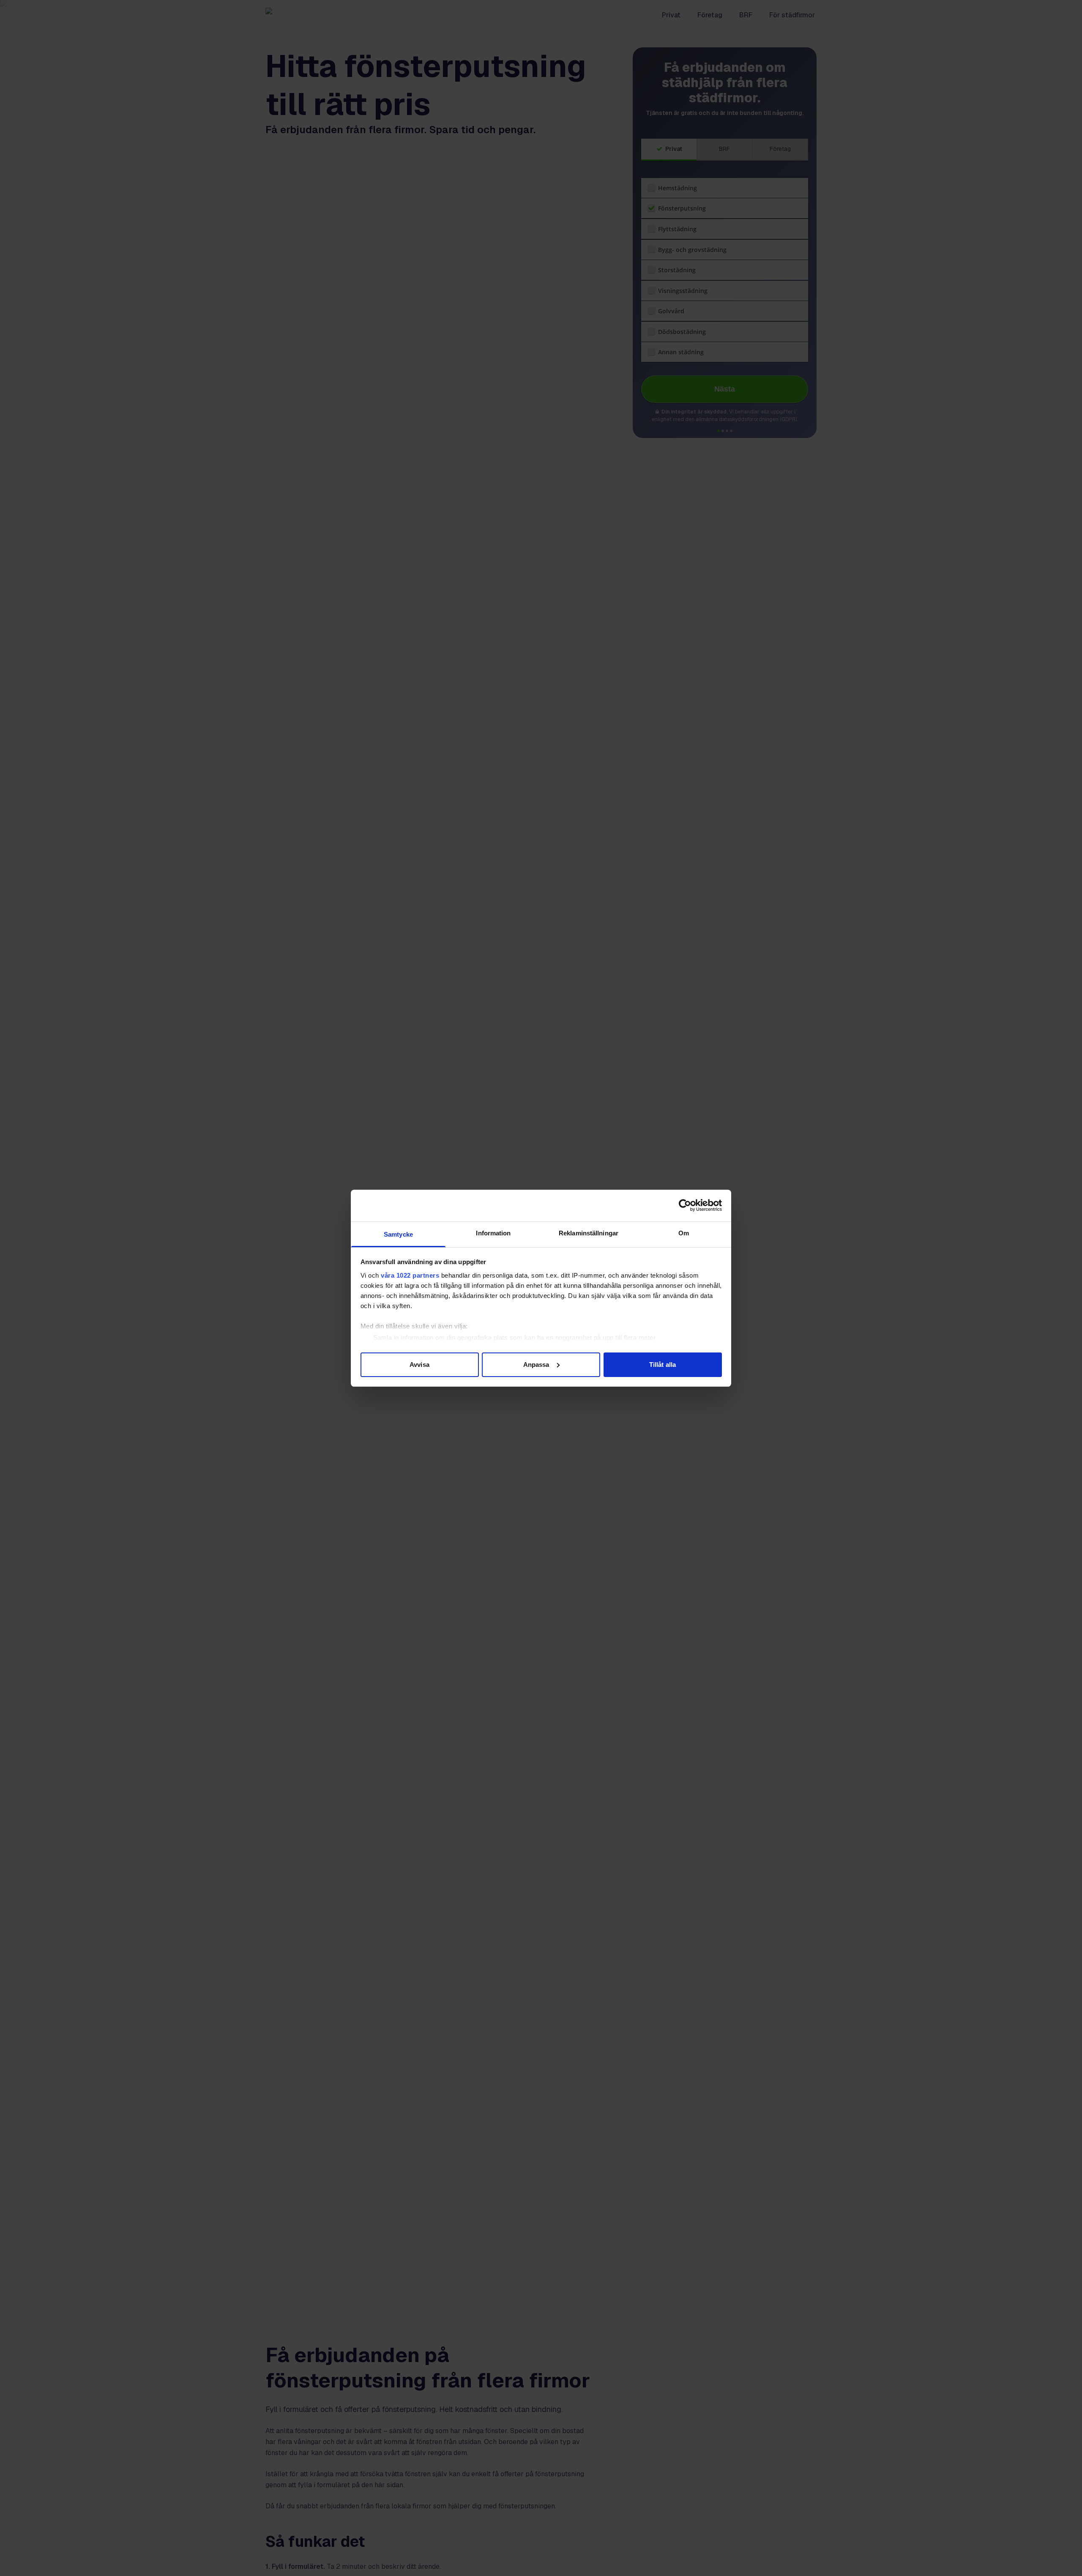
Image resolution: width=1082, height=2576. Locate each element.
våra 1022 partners (410, 1275)
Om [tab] (684, 1233)
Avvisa (419, 1364)
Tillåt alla (663, 1364)
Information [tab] (493, 1233)
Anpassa (536, 1364)
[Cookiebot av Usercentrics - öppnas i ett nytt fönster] (685, 1205)
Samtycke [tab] (398, 1234)
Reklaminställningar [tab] (589, 1233)
